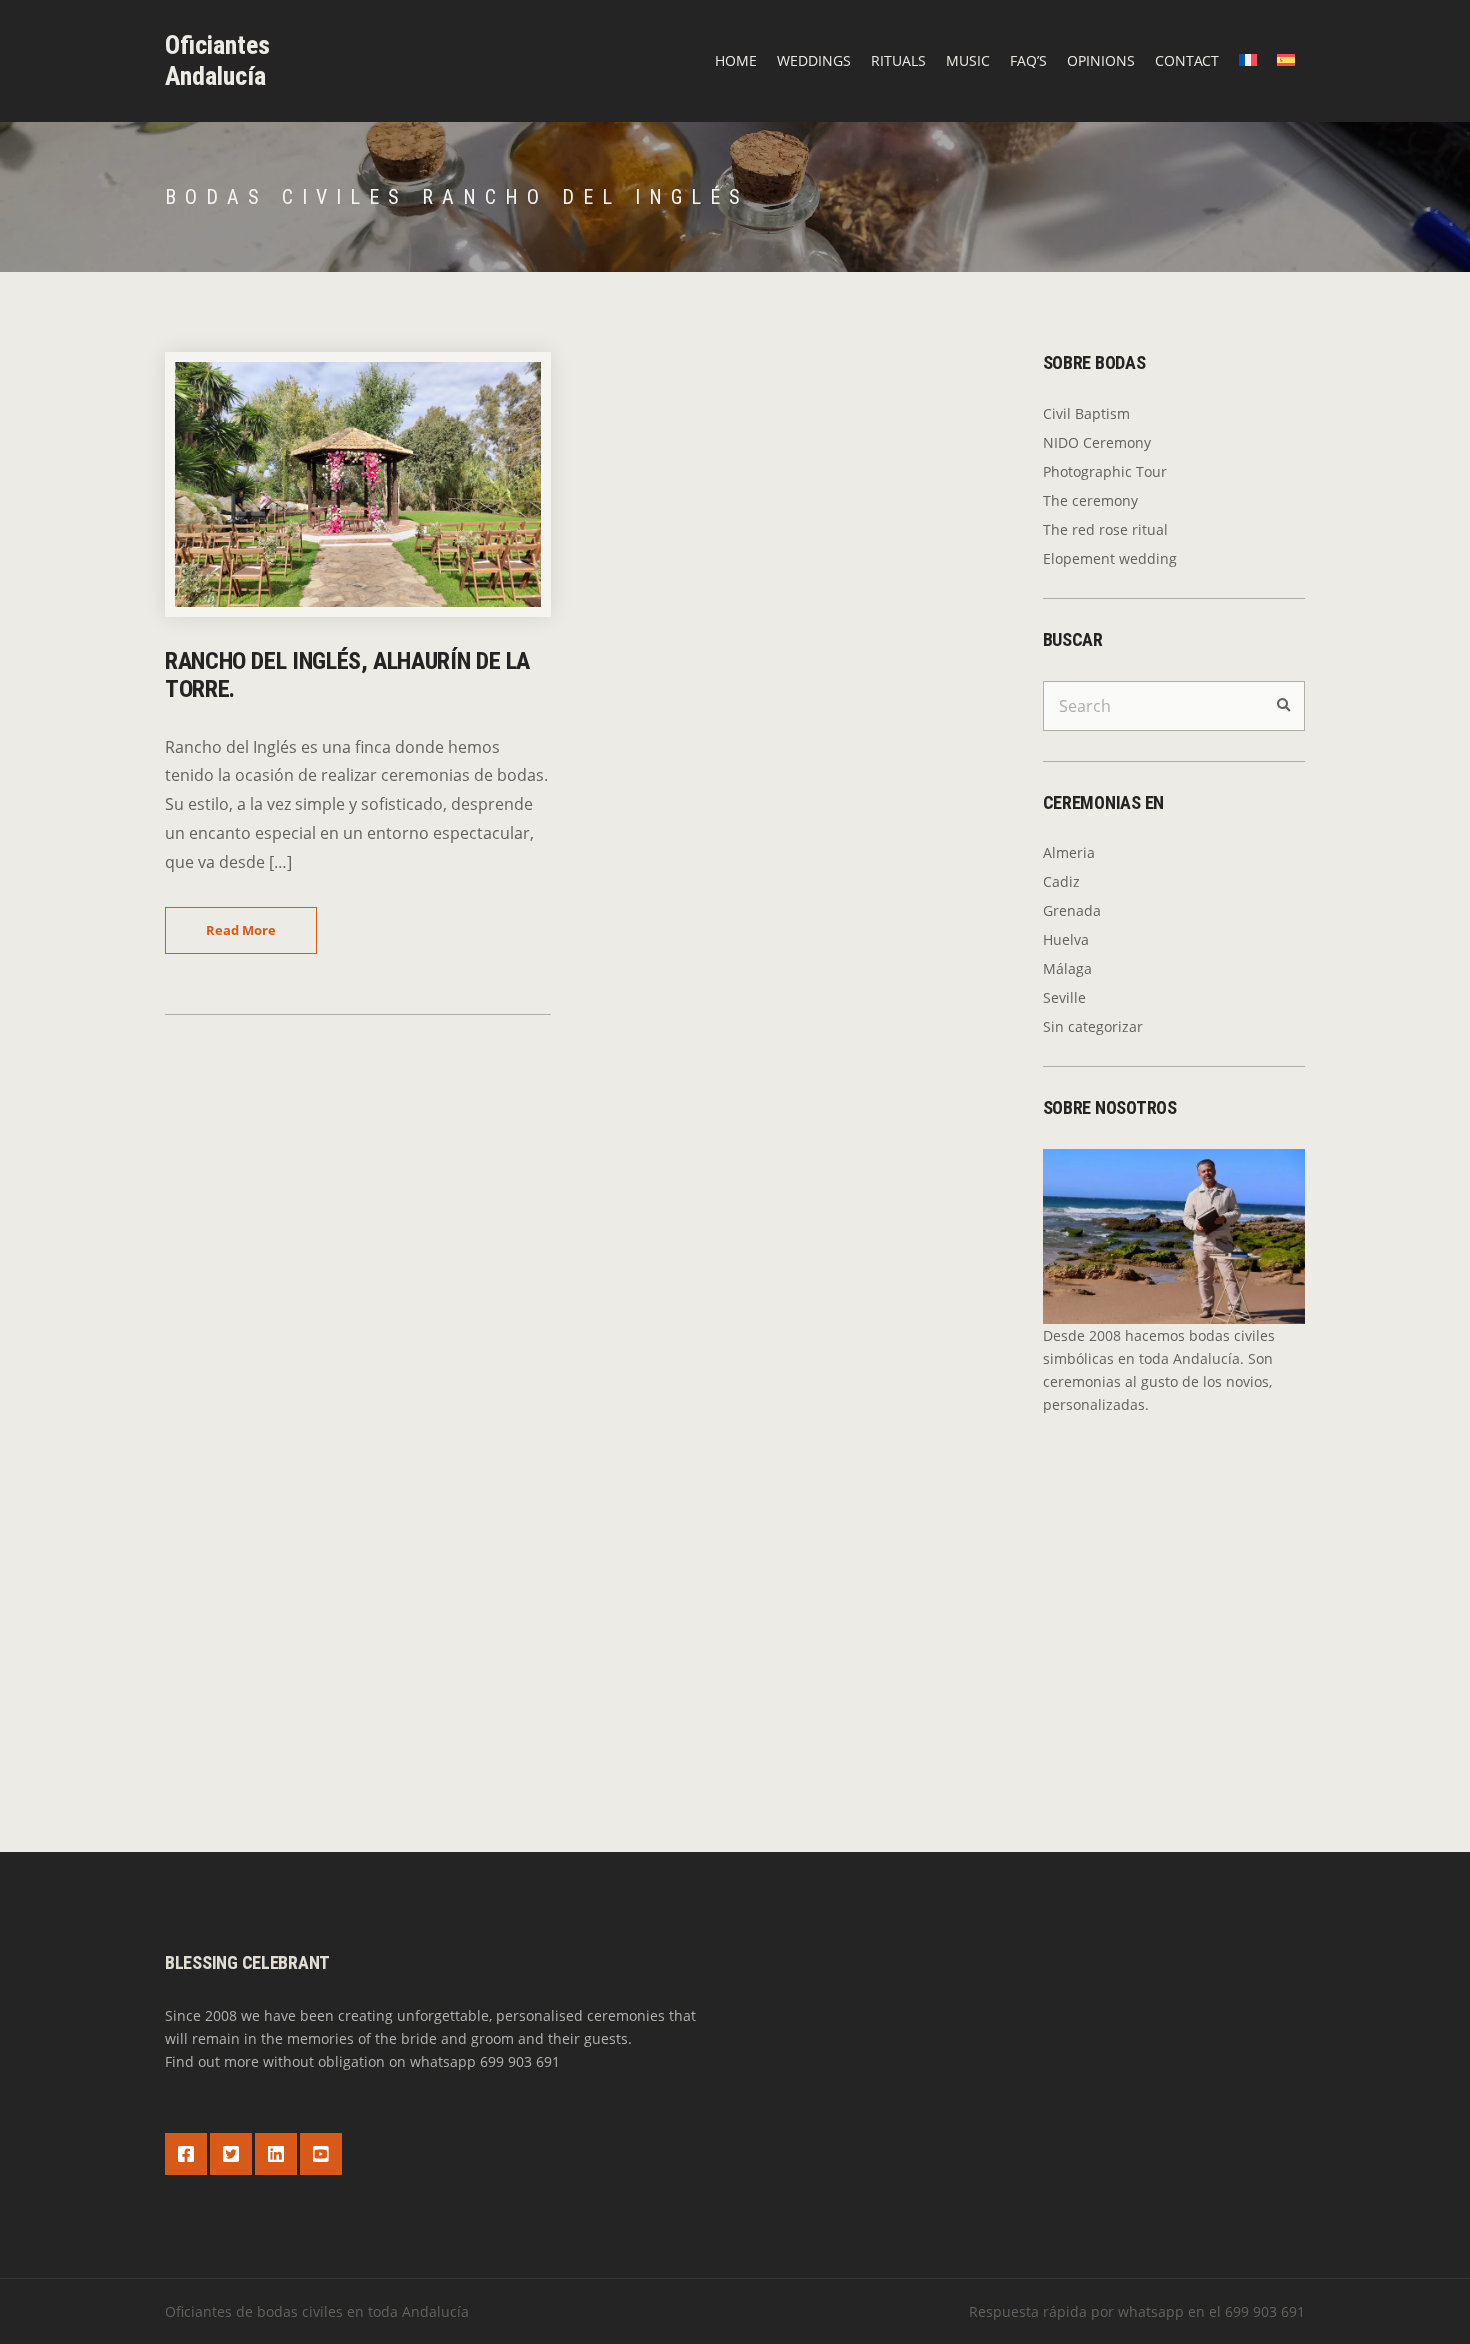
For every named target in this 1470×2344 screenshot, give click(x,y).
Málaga (1067, 968)
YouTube (321, 2154)
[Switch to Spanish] (1286, 60)
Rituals (898, 60)
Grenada (1072, 910)
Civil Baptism (1086, 413)
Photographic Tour (1105, 471)
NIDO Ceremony (1097, 442)
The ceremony (1090, 500)
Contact (1187, 60)
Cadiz (1061, 881)
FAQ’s (1028, 60)
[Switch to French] (1248, 60)
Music (968, 60)
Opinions (1101, 60)
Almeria (1069, 852)
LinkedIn (276, 2154)
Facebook (186, 2154)
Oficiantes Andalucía (217, 60)
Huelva (1066, 939)
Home (736, 60)
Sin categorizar (1093, 1026)
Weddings (814, 60)
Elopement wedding (1110, 558)
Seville (1064, 997)
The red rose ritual (1105, 529)
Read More (241, 930)
